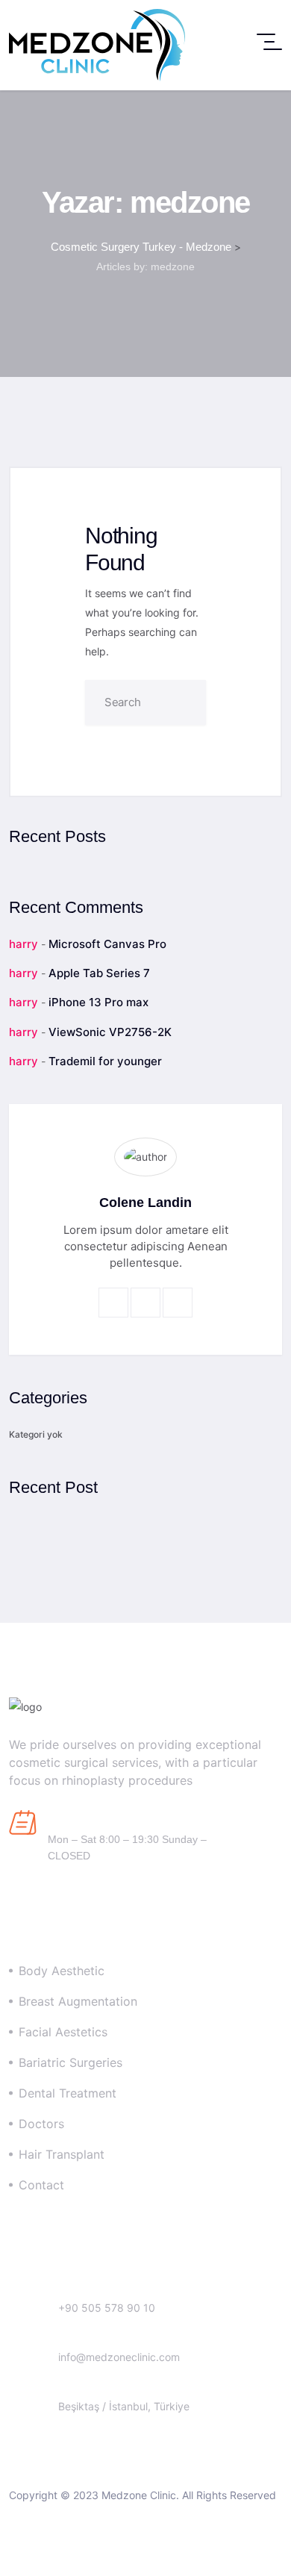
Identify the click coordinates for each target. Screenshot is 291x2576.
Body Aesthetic (62, 1971)
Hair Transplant (62, 2154)
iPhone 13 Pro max (98, 1002)
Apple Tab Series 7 (99, 973)
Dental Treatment (68, 2093)
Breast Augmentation (78, 2001)
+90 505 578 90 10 (107, 2308)
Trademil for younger (105, 1061)
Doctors (41, 2124)
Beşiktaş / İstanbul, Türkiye (124, 2406)
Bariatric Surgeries (71, 2062)
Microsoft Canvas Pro (107, 944)
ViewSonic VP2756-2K (110, 1032)
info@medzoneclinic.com (119, 2357)
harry (24, 944)
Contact (41, 2185)
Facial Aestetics (63, 2032)
